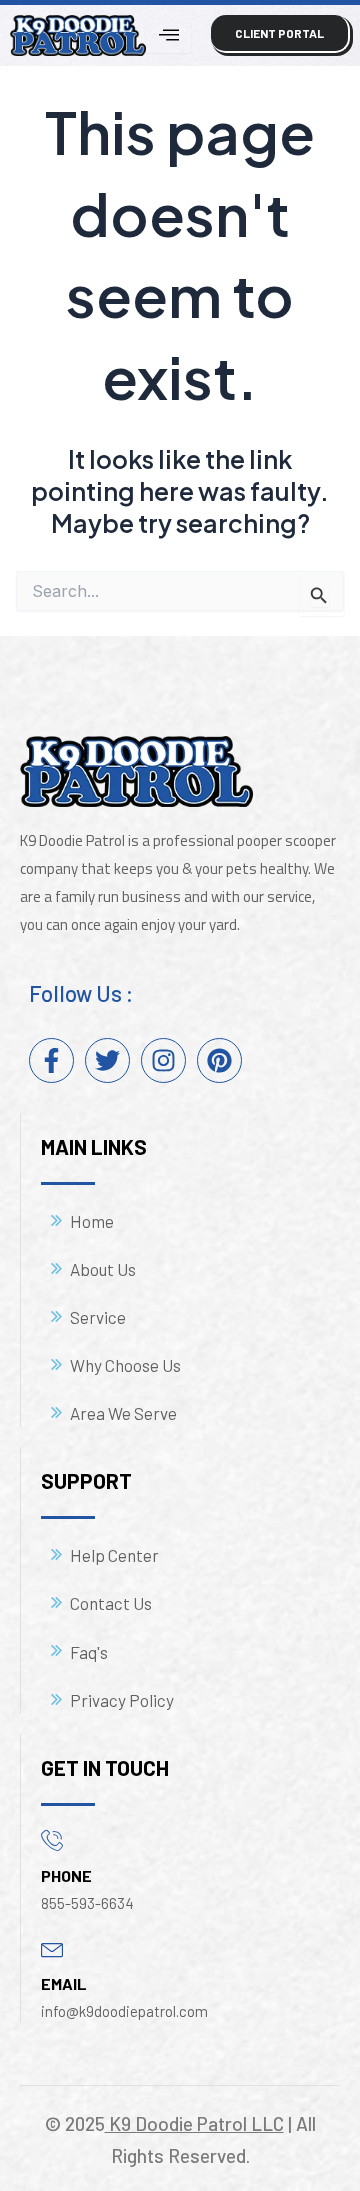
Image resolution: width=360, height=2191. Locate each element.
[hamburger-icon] (168, 34)
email (64, 1983)
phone (66, 1875)
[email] (52, 1947)
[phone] (52, 1839)
